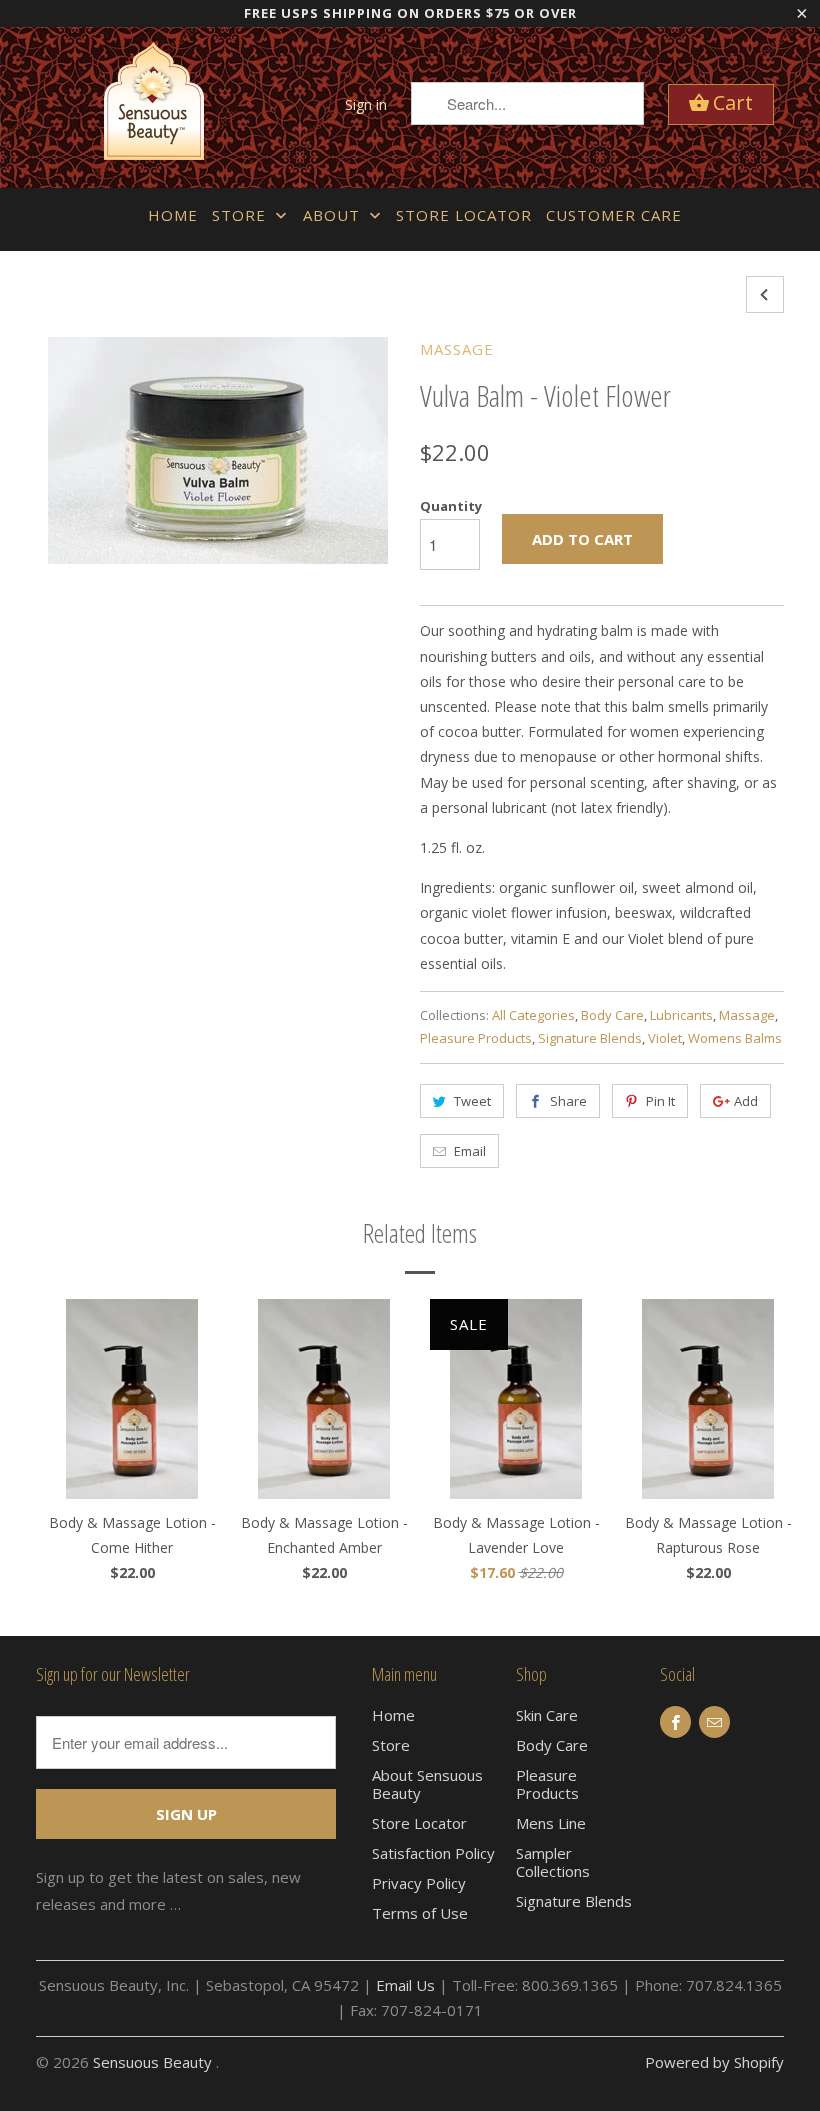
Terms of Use (420, 1913)
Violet (665, 1038)
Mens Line (551, 1823)
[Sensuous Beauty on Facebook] (675, 1722)
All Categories (533, 1015)
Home (173, 215)
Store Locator (464, 215)
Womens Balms (735, 1038)
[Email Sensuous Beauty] (714, 1722)
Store (241, 215)
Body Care (612, 1015)
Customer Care (614, 215)
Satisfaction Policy (433, 1853)
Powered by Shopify (714, 2062)
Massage (457, 349)
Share (568, 1101)
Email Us (405, 1985)
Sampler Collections (553, 1862)
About (334, 215)
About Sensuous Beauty (427, 1784)
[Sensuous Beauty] (154, 107)
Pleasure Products (476, 1038)
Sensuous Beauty (154, 2062)
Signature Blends (590, 1038)
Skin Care (547, 1715)
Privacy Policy (419, 1883)
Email (470, 1151)
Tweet (472, 1101)
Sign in (366, 104)
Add (746, 1101)
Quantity (451, 506)
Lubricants (681, 1015)
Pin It (660, 1101)
